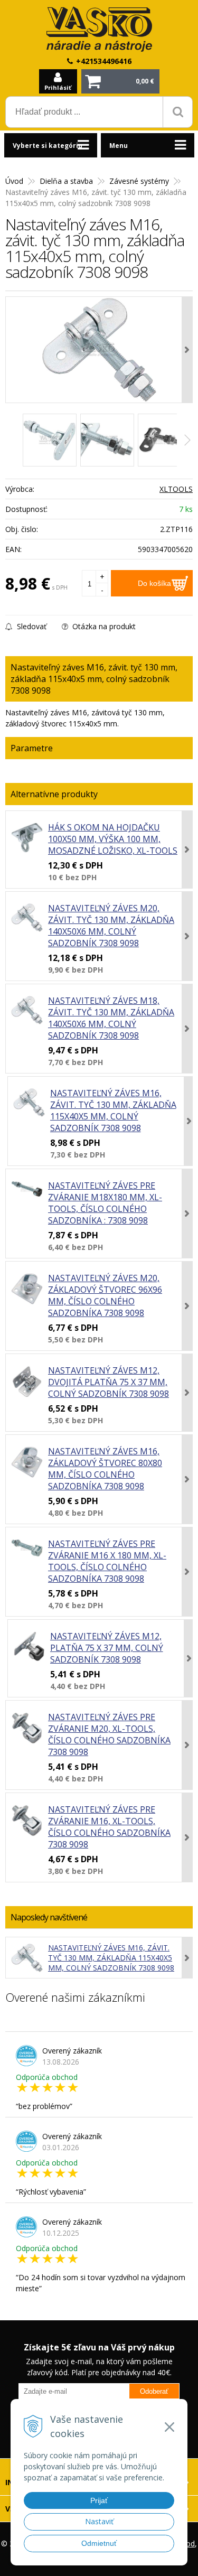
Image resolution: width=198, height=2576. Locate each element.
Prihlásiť (58, 87)
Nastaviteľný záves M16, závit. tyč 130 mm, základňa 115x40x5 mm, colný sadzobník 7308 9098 (113, 1110)
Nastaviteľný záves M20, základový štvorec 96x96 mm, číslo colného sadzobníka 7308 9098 (105, 1295)
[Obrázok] (50, 440)
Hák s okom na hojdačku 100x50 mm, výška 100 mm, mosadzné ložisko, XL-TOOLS (113, 839)
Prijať (99, 2500)
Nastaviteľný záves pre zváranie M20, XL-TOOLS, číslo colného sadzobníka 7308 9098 (109, 1734)
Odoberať (154, 2391)
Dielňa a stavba (66, 181)
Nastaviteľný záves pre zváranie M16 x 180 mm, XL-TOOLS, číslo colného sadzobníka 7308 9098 (107, 1561)
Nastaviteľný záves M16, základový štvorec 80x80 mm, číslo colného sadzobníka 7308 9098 (105, 1469)
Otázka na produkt (103, 626)
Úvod (14, 181)
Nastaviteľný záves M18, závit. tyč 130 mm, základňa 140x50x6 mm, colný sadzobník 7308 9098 (111, 1018)
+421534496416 (104, 61)
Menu (119, 146)
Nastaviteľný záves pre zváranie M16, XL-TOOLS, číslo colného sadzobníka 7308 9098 (109, 1827)
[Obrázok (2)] (107, 440)
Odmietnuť (99, 2543)
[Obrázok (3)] (165, 440)
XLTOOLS (176, 489)
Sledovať (31, 626)
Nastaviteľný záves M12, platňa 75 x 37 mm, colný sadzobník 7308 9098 (107, 1648)
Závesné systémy (139, 181)
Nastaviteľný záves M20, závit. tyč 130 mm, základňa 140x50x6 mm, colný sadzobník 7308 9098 (111, 926)
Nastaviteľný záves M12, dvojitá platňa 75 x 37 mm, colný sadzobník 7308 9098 (109, 1382)
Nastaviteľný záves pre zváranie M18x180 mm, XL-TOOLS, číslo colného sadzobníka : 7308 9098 (105, 1203)
